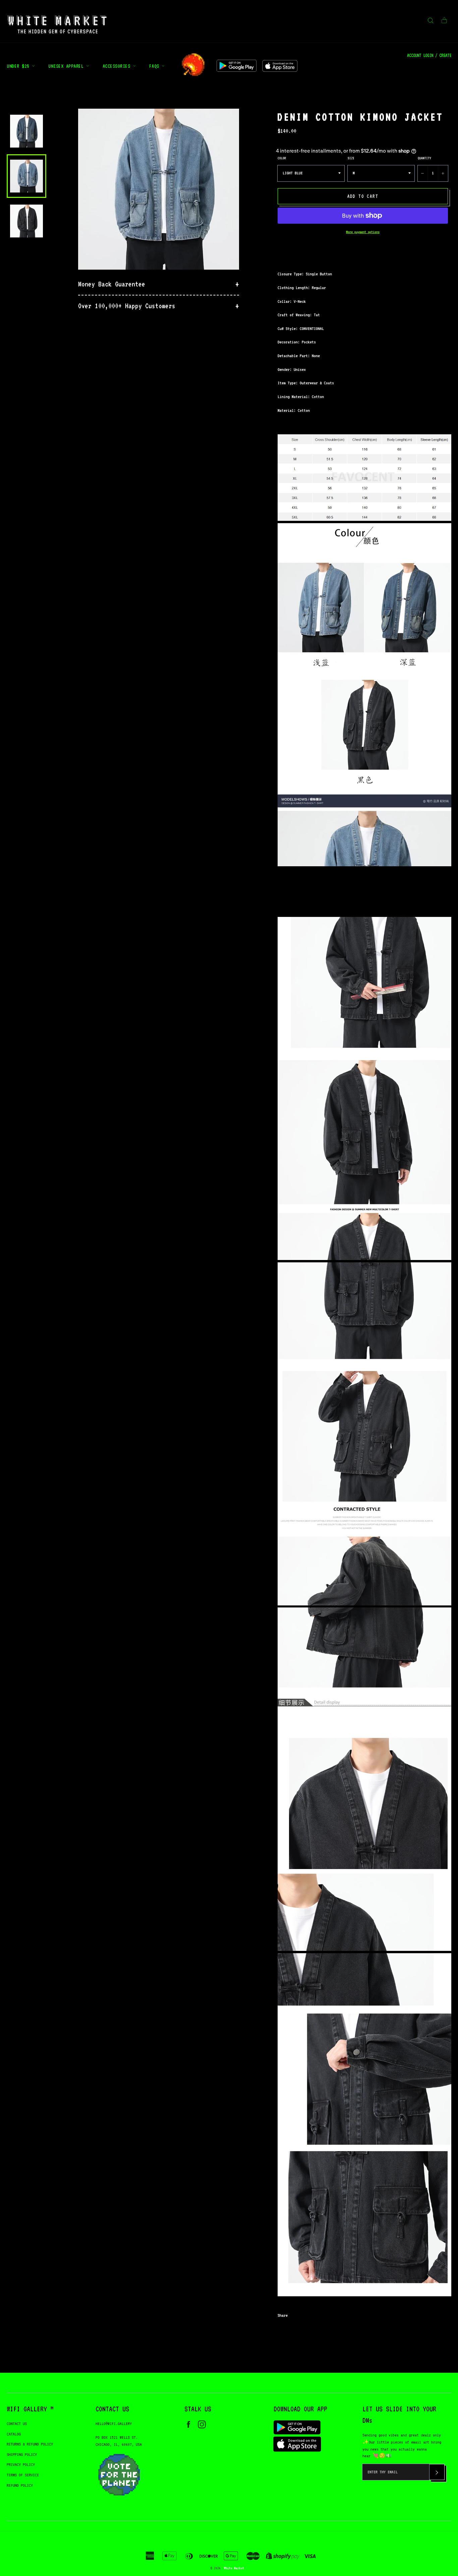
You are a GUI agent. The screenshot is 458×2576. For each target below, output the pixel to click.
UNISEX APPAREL (67, 66)
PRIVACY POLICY (21, 2464)
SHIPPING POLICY (22, 2454)
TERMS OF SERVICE (23, 2475)
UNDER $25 (19, 66)
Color (282, 158)
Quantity (424, 158)
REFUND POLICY (20, 2485)
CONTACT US (17, 2424)
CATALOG (14, 2434)
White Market (234, 2568)
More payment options (363, 232)
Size (351, 158)
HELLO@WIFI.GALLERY (114, 2424)
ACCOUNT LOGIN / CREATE (429, 55)
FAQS (156, 66)
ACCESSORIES (118, 66)
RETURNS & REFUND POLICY (30, 2444)
